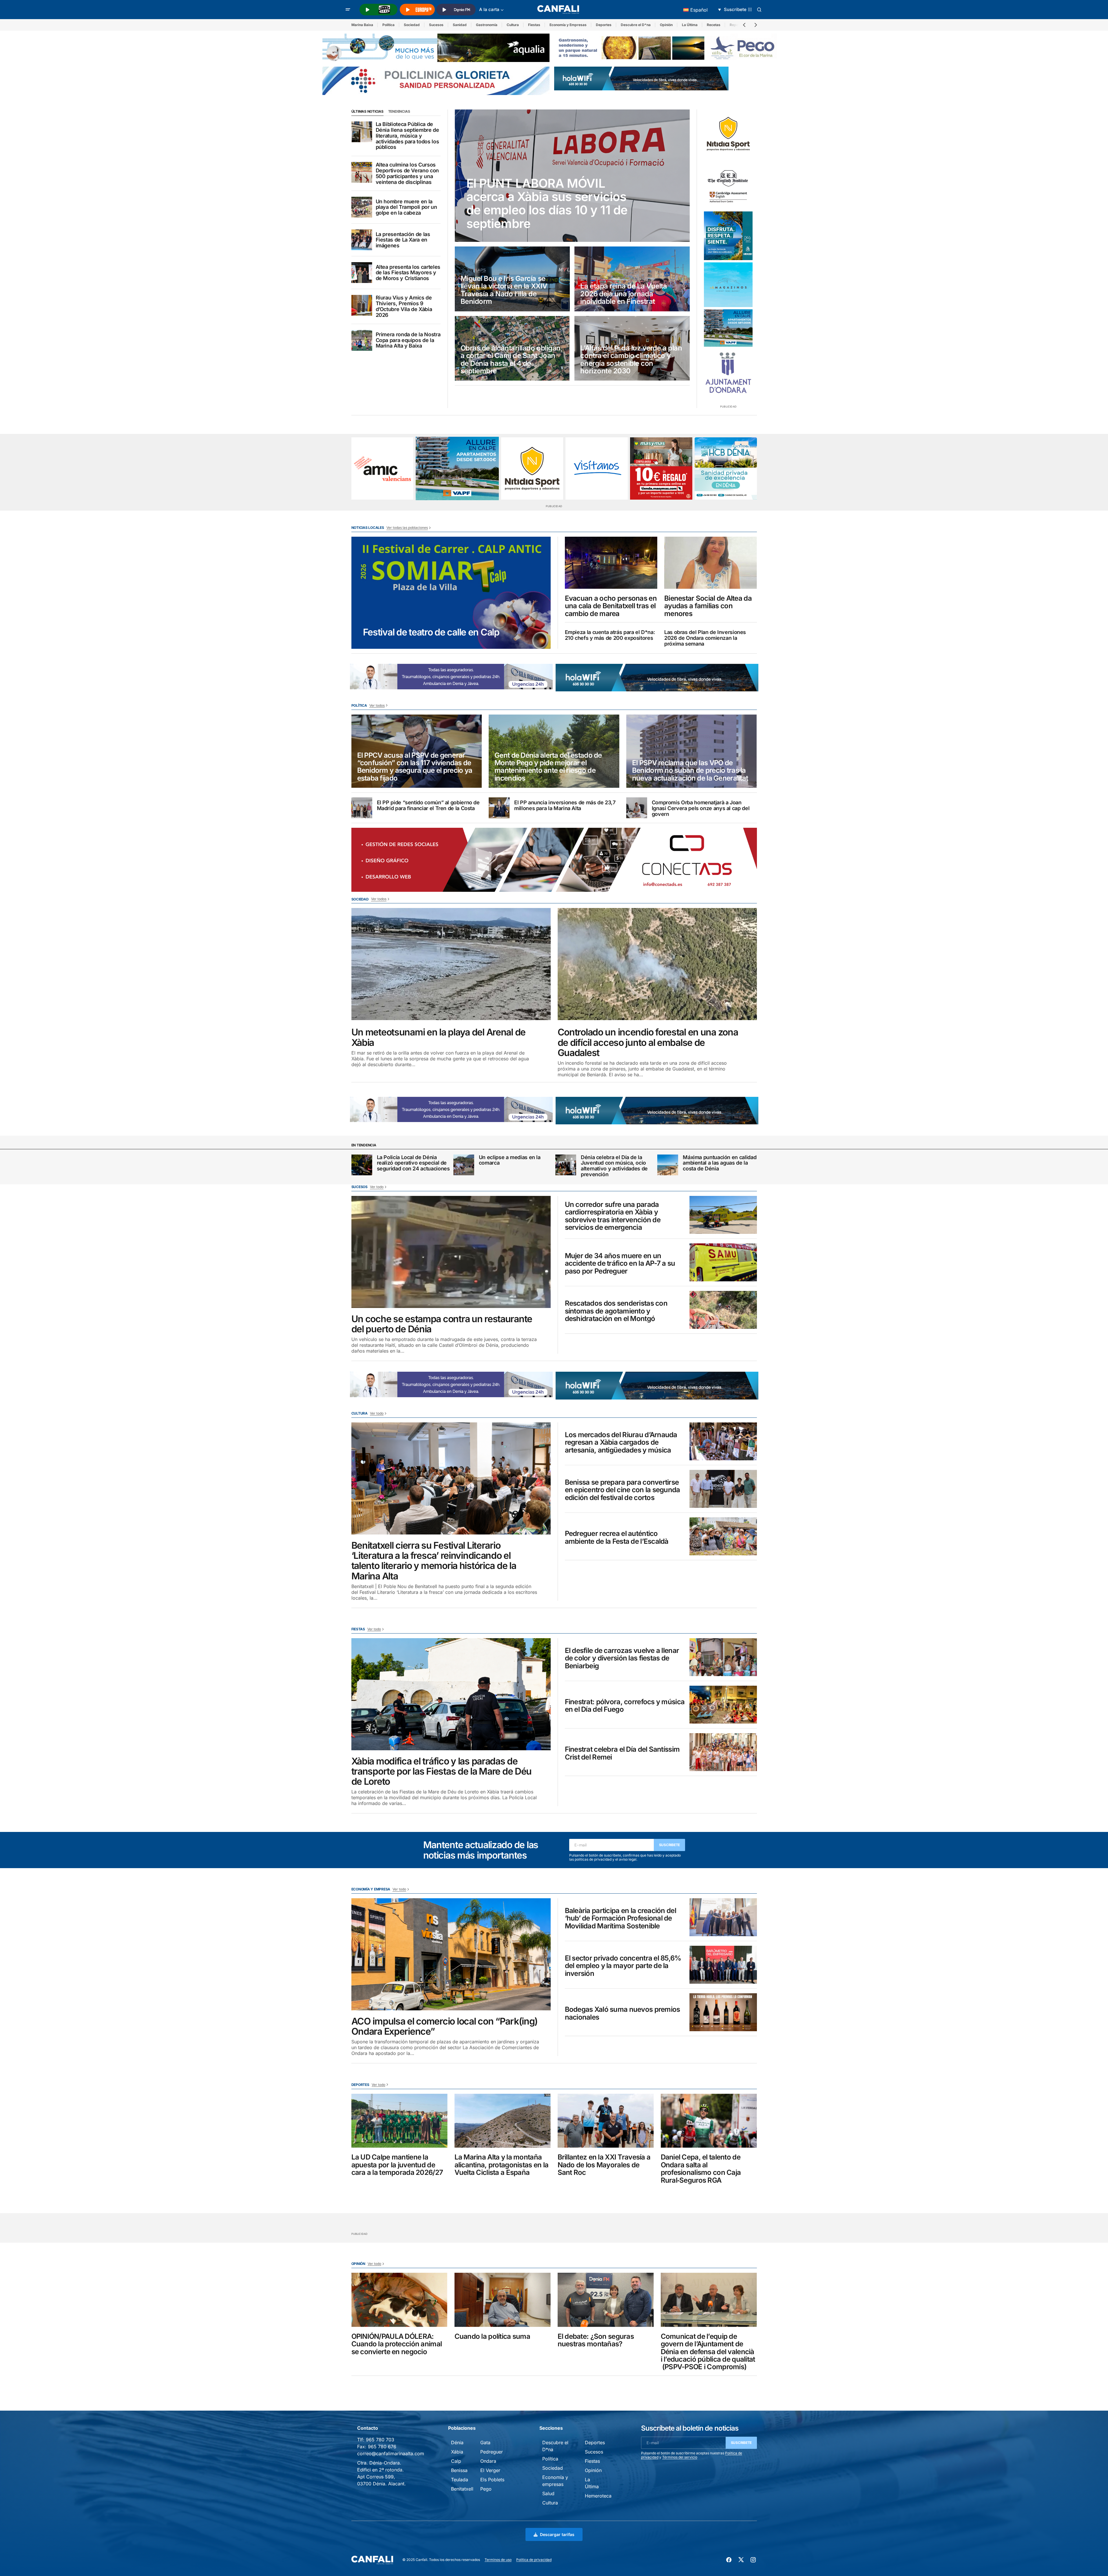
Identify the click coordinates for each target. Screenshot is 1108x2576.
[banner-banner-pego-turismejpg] (668, 47)
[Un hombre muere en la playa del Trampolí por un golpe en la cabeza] (362, 207)
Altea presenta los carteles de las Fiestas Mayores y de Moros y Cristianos (408, 273)
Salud (548, 2493)
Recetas (714, 25)
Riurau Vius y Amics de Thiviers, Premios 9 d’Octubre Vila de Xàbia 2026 (404, 306)
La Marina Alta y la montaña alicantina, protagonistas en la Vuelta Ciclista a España (502, 2165)
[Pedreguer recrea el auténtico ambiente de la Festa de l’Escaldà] (723, 1536)
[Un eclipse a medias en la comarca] (464, 1165)
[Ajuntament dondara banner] (728, 373)
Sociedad (412, 25)
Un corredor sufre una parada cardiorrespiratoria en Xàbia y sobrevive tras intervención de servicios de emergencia (613, 1216)
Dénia (457, 2442)
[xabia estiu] (728, 236)
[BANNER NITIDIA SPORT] (728, 134)
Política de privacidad (534, 2560)
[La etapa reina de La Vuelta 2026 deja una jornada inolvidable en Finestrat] (632, 279)
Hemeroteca (598, 2496)
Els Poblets (492, 2480)
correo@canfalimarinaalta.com (391, 2453)
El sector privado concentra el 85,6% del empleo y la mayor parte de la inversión (623, 1966)
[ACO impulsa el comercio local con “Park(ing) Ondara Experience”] (451, 1954)
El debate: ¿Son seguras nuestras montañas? (596, 2340)
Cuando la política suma (492, 2336)
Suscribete (670, 1845)
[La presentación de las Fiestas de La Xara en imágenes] (362, 240)
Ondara (488, 2461)
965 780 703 (380, 2440)
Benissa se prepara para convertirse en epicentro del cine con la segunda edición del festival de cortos (623, 1490)
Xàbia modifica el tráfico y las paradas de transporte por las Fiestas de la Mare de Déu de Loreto (442, 1771)
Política (388, 25)
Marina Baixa (362, 25)
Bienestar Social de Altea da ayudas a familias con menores (708, 606)
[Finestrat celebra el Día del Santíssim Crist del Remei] (723, 1752)
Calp (456, 2461)
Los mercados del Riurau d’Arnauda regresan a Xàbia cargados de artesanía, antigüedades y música (621, 1443)
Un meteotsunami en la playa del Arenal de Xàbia (439, 1037)
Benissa (459, 2470)
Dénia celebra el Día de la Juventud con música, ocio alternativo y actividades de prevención (614, 1166)
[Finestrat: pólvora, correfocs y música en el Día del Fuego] (723, 1705)
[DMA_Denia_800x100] (436, 47)
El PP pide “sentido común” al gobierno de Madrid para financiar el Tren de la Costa (428, 805)
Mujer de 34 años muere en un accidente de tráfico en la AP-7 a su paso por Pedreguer (620, 1264)
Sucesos (436, 25)
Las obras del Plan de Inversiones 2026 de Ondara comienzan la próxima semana (705, 638)
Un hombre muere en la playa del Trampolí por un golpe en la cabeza (406, 207)
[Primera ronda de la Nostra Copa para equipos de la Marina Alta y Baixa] (362, 340)
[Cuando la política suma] (503, 2300)
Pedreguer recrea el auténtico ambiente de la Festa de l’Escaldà (617, 1538)
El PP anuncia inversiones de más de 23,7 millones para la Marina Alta (565, 805)
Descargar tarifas (557, 2534)
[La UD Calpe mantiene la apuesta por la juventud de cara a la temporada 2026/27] (399, 2121)
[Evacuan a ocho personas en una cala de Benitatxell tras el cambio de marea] (611, 563)
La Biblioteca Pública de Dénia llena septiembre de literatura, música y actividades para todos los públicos (407, 136)
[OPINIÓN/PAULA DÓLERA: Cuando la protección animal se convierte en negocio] (399, 2300)
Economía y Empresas (568, 25)
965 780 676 (382, 2447)
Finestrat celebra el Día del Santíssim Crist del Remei (622, 1753)
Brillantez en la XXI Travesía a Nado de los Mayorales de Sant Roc (604, 2165)
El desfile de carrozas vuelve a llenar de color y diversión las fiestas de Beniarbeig (622, 1658)
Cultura (513, 25)
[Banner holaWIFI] (641, 78)
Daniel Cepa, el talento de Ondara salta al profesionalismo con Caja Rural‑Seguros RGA (701, 2169)
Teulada (460, 2480)
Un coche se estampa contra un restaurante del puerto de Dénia (442, 1324)
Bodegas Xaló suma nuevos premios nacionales (623, 2013)
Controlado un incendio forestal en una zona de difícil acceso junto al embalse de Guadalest (648, 1042)
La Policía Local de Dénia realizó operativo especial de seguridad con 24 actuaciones (413, 1163)
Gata (485, 2442)
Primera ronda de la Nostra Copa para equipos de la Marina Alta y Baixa (408, 340)
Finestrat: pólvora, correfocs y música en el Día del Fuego (625, 1706)
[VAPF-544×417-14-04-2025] (728, 328)
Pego (486, 2489)
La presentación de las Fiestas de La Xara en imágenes (403, 240)
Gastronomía (487, 25)
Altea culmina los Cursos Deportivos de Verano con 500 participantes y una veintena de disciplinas (407, 173)
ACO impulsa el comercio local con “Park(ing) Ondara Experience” (445, 2026)
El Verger (490, 2470)
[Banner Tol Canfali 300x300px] (661, 468)
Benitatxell (462, 2489)
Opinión (666, 25)
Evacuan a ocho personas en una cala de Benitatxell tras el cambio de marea (611, 606)
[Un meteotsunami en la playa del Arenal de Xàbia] (451, 964)
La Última (690, 25)
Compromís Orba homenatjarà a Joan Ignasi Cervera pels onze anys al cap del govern (701, 808)
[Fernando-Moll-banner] (597, 468)
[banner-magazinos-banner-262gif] (728, 285)
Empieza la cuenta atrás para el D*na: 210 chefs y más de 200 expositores (610, 635)
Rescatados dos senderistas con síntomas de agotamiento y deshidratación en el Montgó (616, 1311)
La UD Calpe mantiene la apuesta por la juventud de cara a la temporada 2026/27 (397, 2165)
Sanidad (460, 25)
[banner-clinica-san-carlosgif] (503, 676)
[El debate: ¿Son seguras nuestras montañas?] (606, 2300)
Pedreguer (492, 2452)
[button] (348, 10)
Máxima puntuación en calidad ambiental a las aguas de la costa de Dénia (720, 1163)
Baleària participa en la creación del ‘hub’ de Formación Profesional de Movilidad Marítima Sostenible (620, 1918)
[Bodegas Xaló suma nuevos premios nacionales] (723, 2012)
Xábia (457, 2452)
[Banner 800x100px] (436, 80)
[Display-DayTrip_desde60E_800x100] (579, 676)
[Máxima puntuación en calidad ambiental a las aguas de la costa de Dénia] (668, 1165)
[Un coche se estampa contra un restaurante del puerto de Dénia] (451, 1252)
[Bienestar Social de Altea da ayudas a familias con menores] (711, 563)
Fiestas (534, 25)
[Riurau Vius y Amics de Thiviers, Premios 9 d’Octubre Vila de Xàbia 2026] (362, 305)
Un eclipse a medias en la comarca (510, 1160)
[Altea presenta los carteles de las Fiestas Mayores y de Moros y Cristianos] (362, 273)
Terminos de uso (498, 2560)
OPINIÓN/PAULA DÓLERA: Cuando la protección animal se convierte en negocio (397, 2344)
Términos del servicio (680, 2457)
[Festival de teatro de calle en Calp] (451, 593)
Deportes (604, 25)
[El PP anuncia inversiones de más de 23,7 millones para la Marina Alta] (499, 808)
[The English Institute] (728, 185)
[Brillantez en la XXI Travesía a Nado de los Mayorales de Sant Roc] (606, 2121)
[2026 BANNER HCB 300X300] (726, 468)
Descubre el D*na (636, 25)
